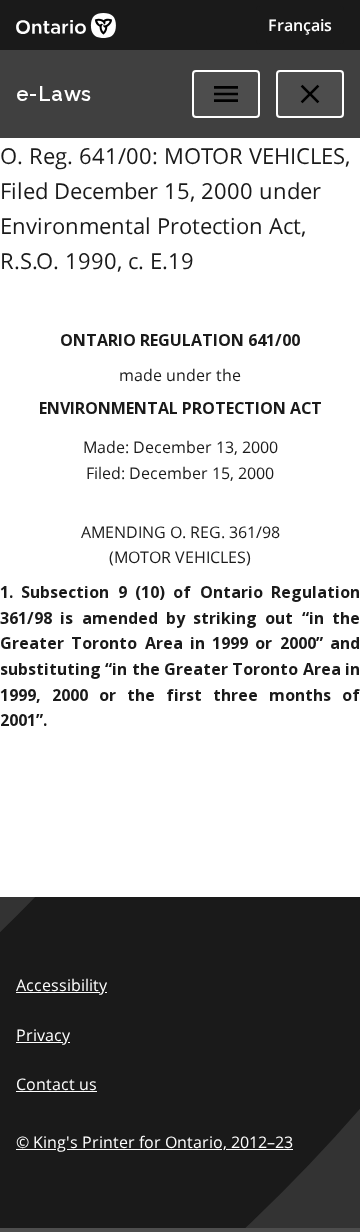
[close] (310, 94)
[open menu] (226, 94)
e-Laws (54, 94)
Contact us (56, 1084)
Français (300, 25)
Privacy (43, 1035)
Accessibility (61, 985)
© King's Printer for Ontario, (154, 1142)
